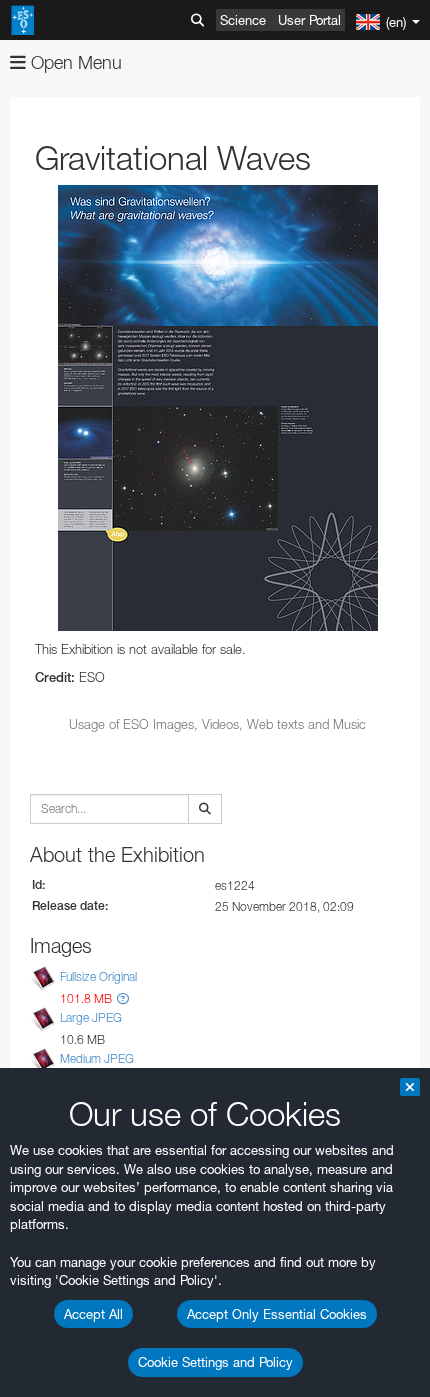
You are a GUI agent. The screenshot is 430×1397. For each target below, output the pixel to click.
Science (243, 20)
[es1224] (217, 408)
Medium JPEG (97, 1058)
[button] (123, 998)
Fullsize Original (98, 976)
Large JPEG (91, 1017)
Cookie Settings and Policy (215, 1362)
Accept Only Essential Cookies (277, 1314)
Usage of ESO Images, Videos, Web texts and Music (217, 724)
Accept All (93, 1314)
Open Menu (74, 62)
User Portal (309, 20)
